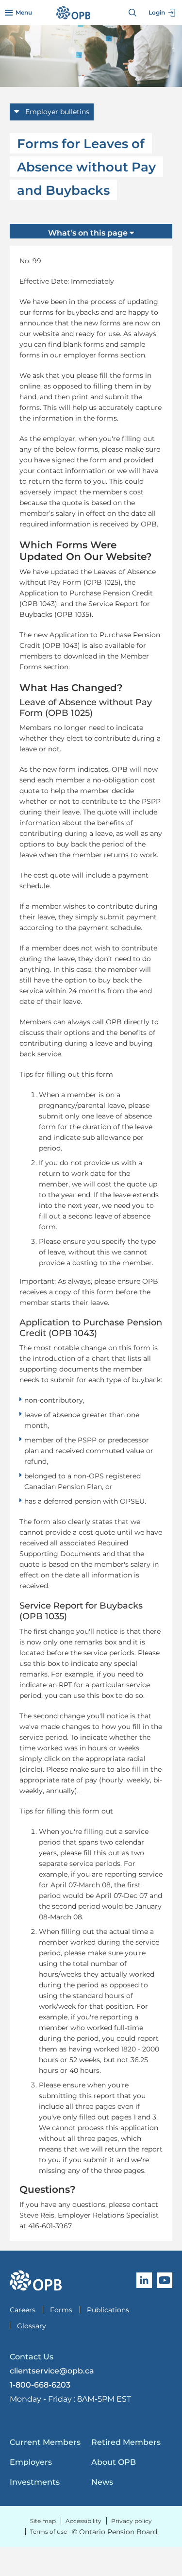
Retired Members (126, 2442)
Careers (23, 2310)
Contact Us (32, 2357)
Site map (43, 2521)
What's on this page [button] (89, 233)
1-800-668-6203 (40, 2385)
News (102, 2482)
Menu (24, 12)
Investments (35, 2482)
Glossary (32, 2326)
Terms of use (49, 2532)
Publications (108, 2310)
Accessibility (83, 2521)
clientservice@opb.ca (52, 2371)
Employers (31, 2462)
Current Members (45, 2442)
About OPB (114, 2462)
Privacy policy (132, 2521)
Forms (61, 2310)
